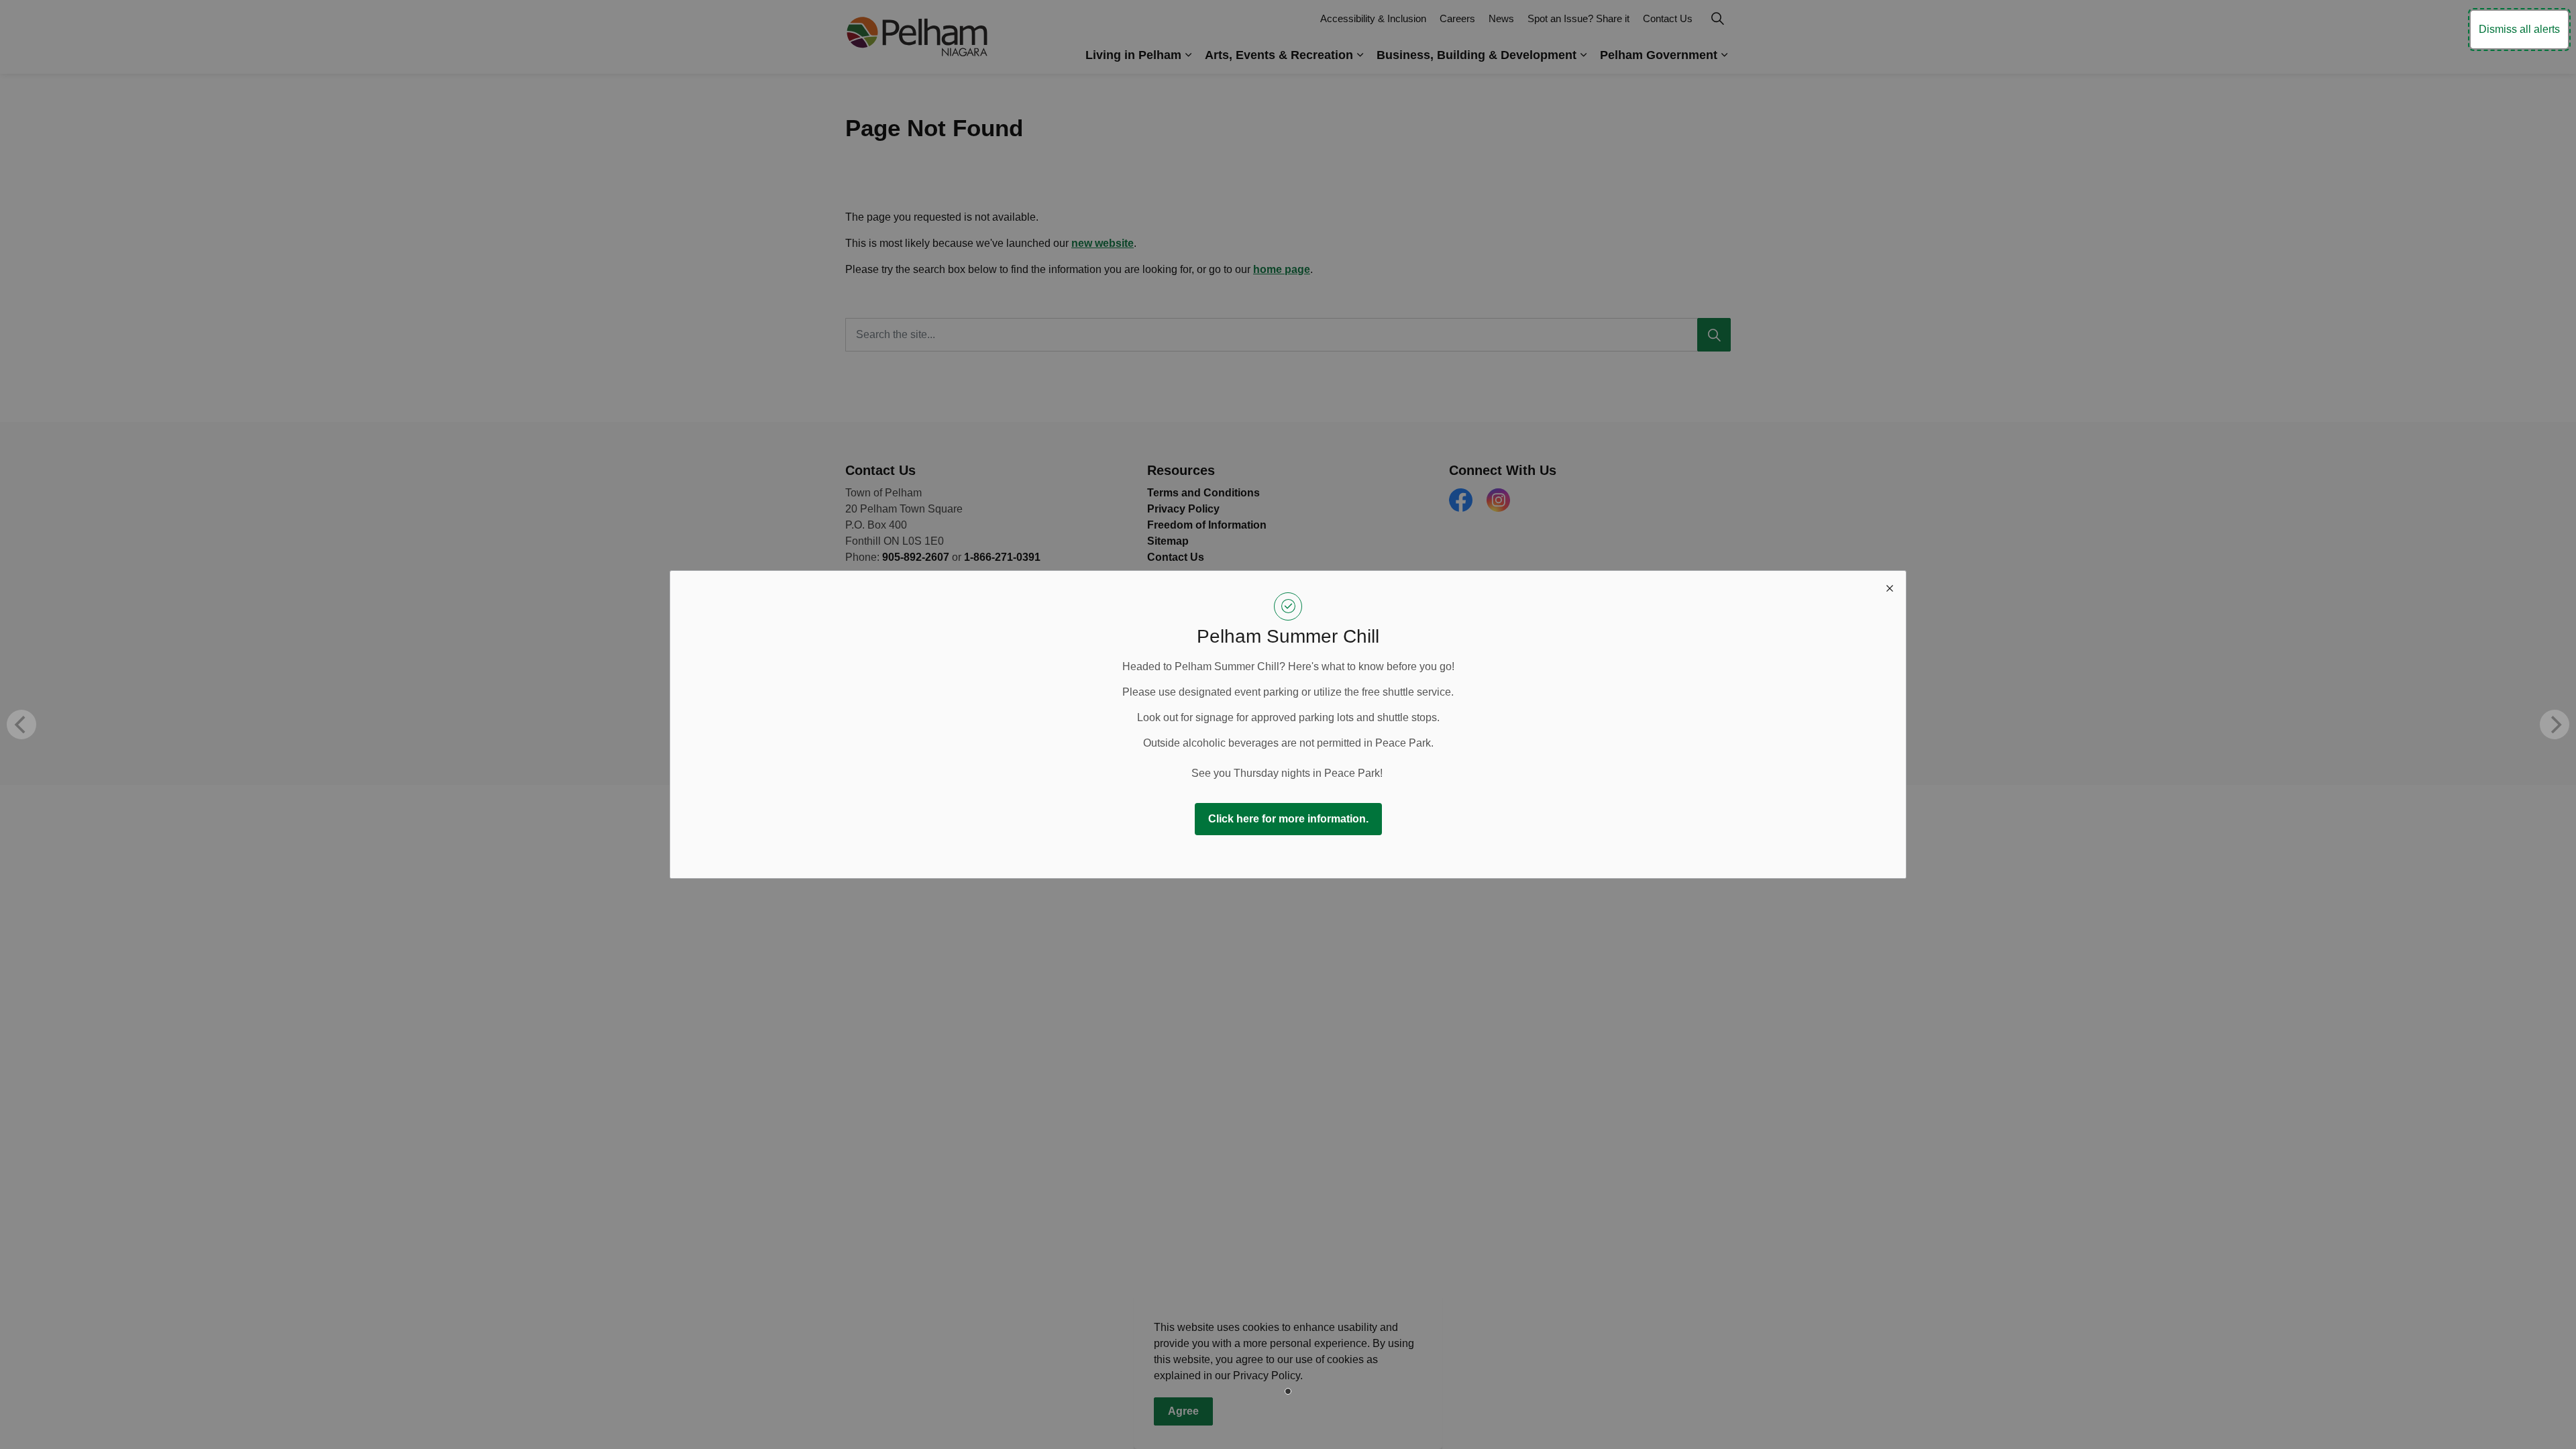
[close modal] (1890, 587)
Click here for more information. (1288, 819)
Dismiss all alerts (2519, 29)
